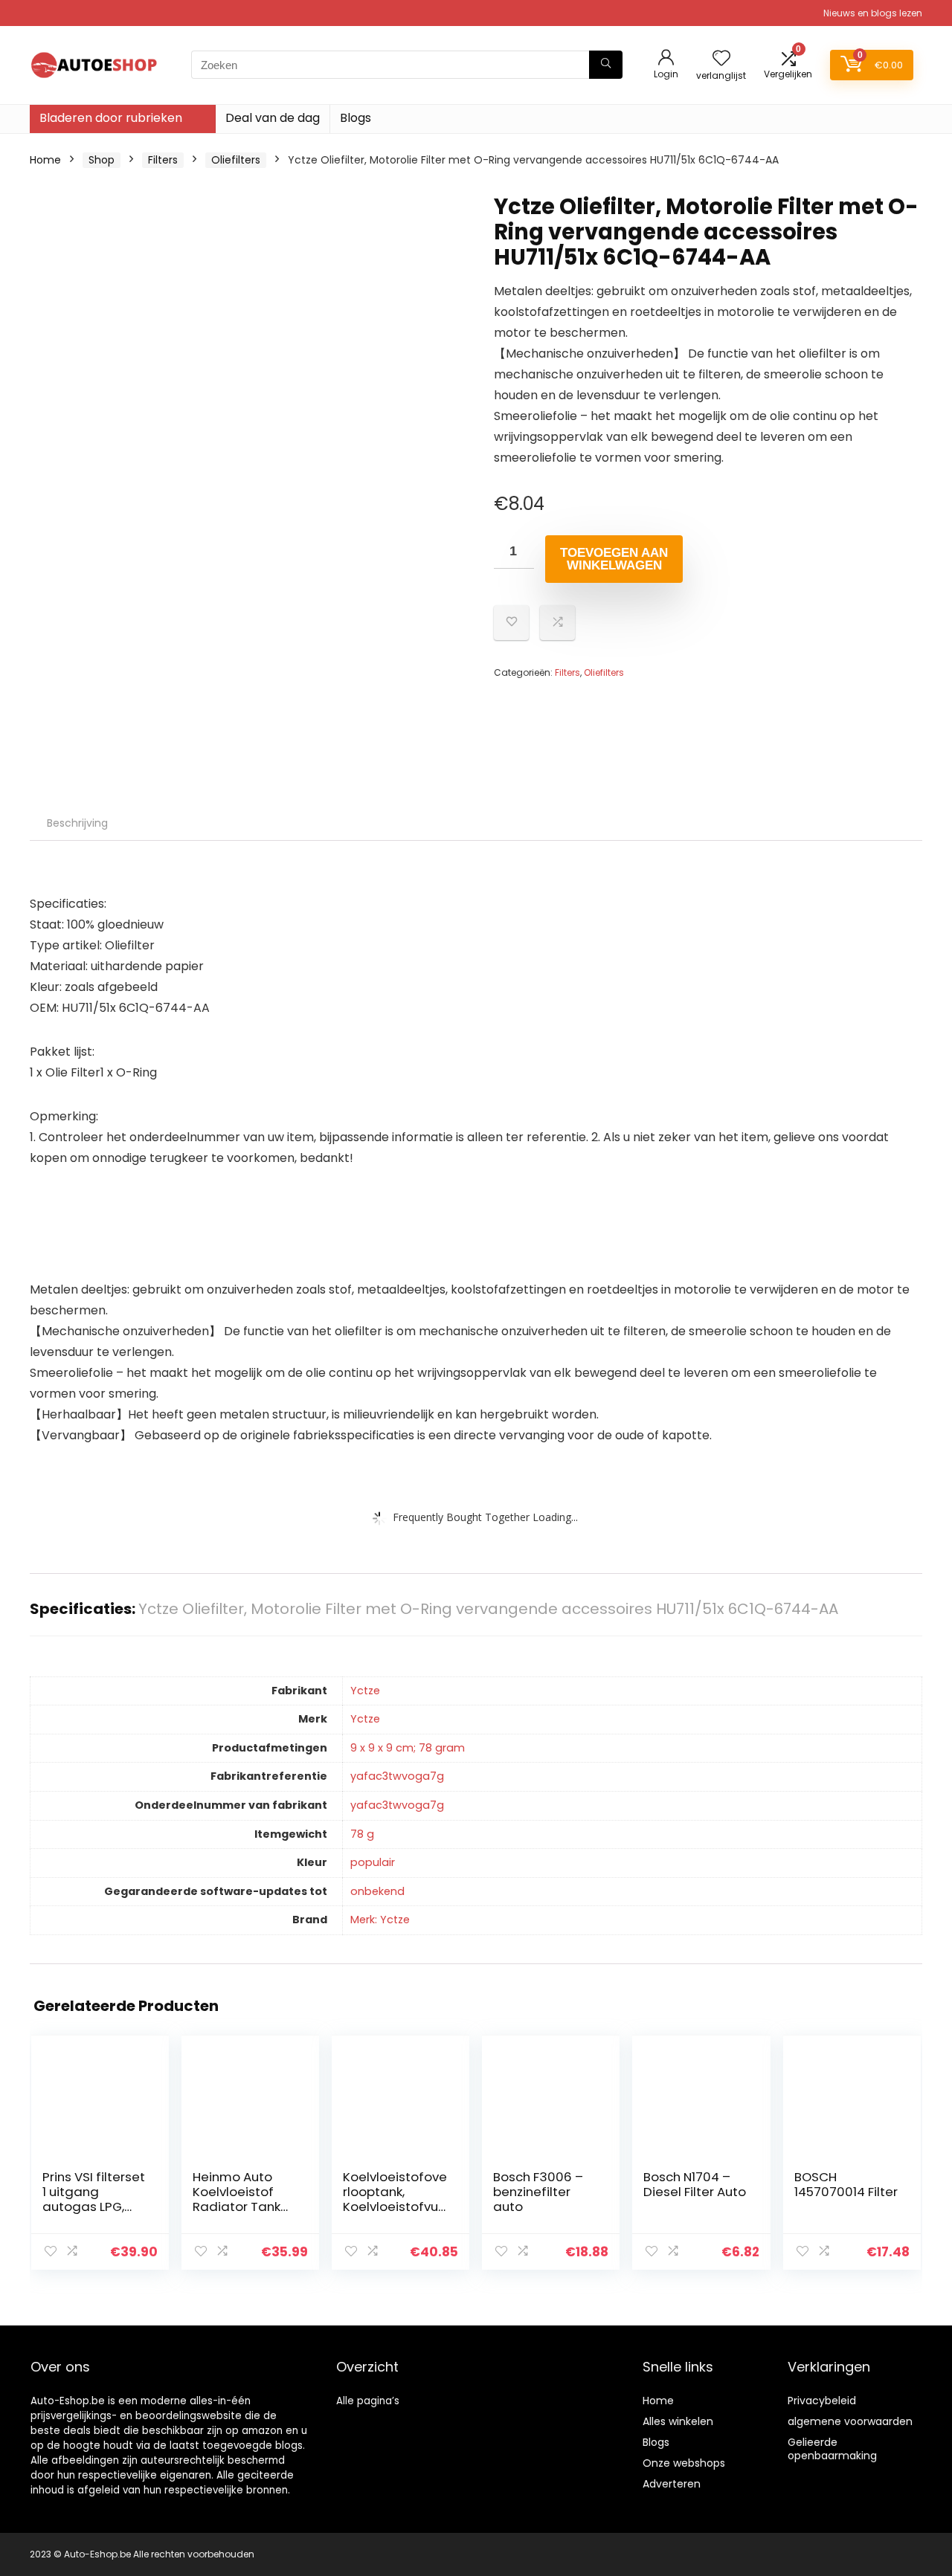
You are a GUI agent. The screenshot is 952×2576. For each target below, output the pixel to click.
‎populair (373, 1862)
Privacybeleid (822, 2401)
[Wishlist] (721, 59)
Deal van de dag (273, 118)
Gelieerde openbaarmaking (832, 2449)
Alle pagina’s (368, 2401)
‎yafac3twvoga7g (397, 1776)
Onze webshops (684, 2463)
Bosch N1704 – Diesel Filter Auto (695, 2184)
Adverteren (672, 2484)
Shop (102, 160)
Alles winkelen (678, 2421)
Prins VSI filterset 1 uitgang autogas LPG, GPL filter (94, 2199)
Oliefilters (236, 160)
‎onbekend (377, 1891)
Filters (163, 160)
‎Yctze (365, 1691)
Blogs (356, 118)
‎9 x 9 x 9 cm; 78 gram (408, 1748)
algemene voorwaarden (850, 2421)
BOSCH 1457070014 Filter (846, 2184)
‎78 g (362, 1834)
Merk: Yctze (380, 1920)
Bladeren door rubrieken (111, 118)
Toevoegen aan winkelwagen (614, 559)
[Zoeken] (606, 65)
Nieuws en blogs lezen (873, 13)
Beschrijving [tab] (77, 823)
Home (45, 160)
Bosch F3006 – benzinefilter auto (538, 2192)
